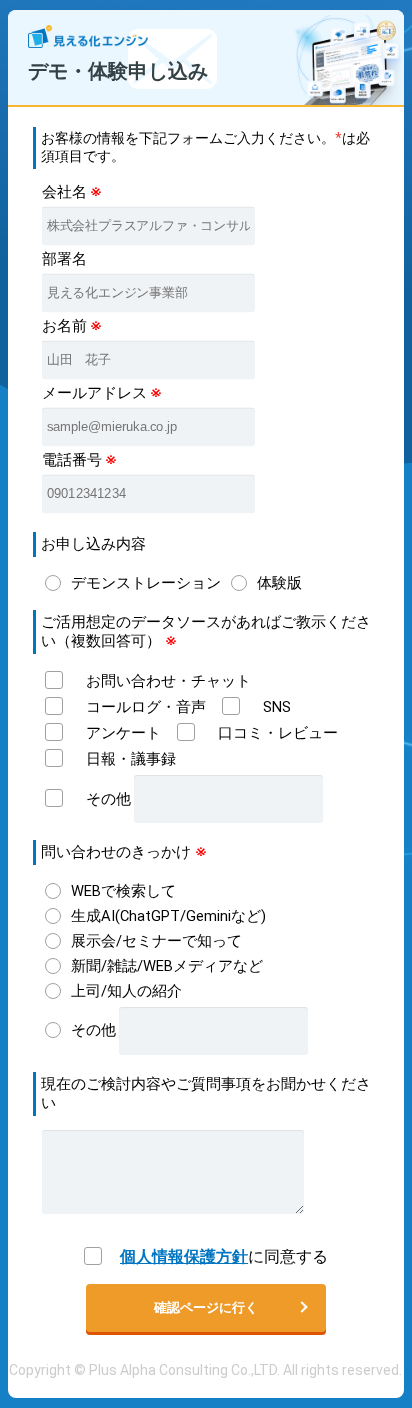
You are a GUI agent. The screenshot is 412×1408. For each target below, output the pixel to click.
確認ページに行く (206, 1307)
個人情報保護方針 (184, 1256)
